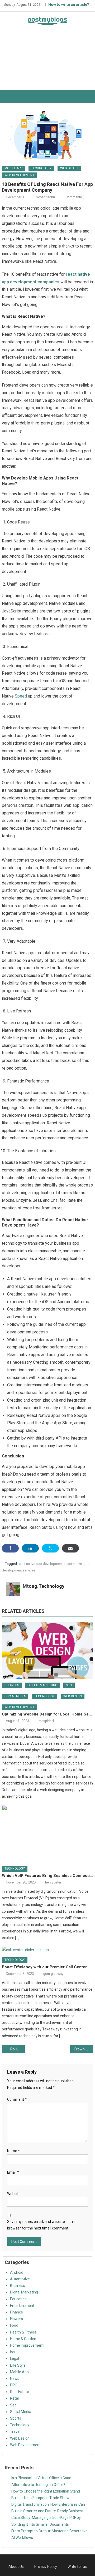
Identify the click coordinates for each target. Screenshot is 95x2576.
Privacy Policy (46, 2567)
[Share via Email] (70, 1548)
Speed (21, 696)
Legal (15, 2359)
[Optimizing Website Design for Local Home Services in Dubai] (47, 1650)
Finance (16, 2312)
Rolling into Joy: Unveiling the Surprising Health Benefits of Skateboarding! (17, 2049)
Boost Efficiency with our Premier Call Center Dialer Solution (47, 1967)
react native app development (40, 1564)
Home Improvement (27, 2345)
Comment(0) (75, 197)
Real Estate (20, 2392)
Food (14, 2325)
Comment (17, 2099)
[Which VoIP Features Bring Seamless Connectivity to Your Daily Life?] (47, 1833)
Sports (16, 2418)
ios (12, 2352)
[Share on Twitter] (50, 1548)
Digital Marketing (42, 1685)
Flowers (16, 2319)
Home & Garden (23, 2339)
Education (18, 2299)
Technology (41, 168)
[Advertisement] (47, 62)
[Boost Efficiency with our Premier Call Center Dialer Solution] (47, 1950)
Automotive (20, 2279)
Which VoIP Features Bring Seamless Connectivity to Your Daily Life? (47, 1876)
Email (13, 2172)
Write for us (77, 2567)
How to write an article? (69, 4)
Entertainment (22, 2306)
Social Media (15, 1696)
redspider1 (46, 1721)
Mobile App (13, 168)
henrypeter (53, 1882)
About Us (16, 2567)
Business (12, 1685)
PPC (14, 2385)
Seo (69, 1685)
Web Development (19, 175)
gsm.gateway (53, 1974)
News (15, 2379)
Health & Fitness (23, 2332)
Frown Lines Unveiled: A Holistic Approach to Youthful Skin (84, 2049)
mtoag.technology (49, 197)
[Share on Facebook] (10, 1548)
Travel (15, 2431)
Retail (15, 2398)
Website (14, 2194)
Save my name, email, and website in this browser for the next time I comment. (41, 2225)
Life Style (18, 2365)
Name (13, 2151)
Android (17, 2272)
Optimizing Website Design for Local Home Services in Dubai (47, 1714)
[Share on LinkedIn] (30, 1548)
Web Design (69, 168)
